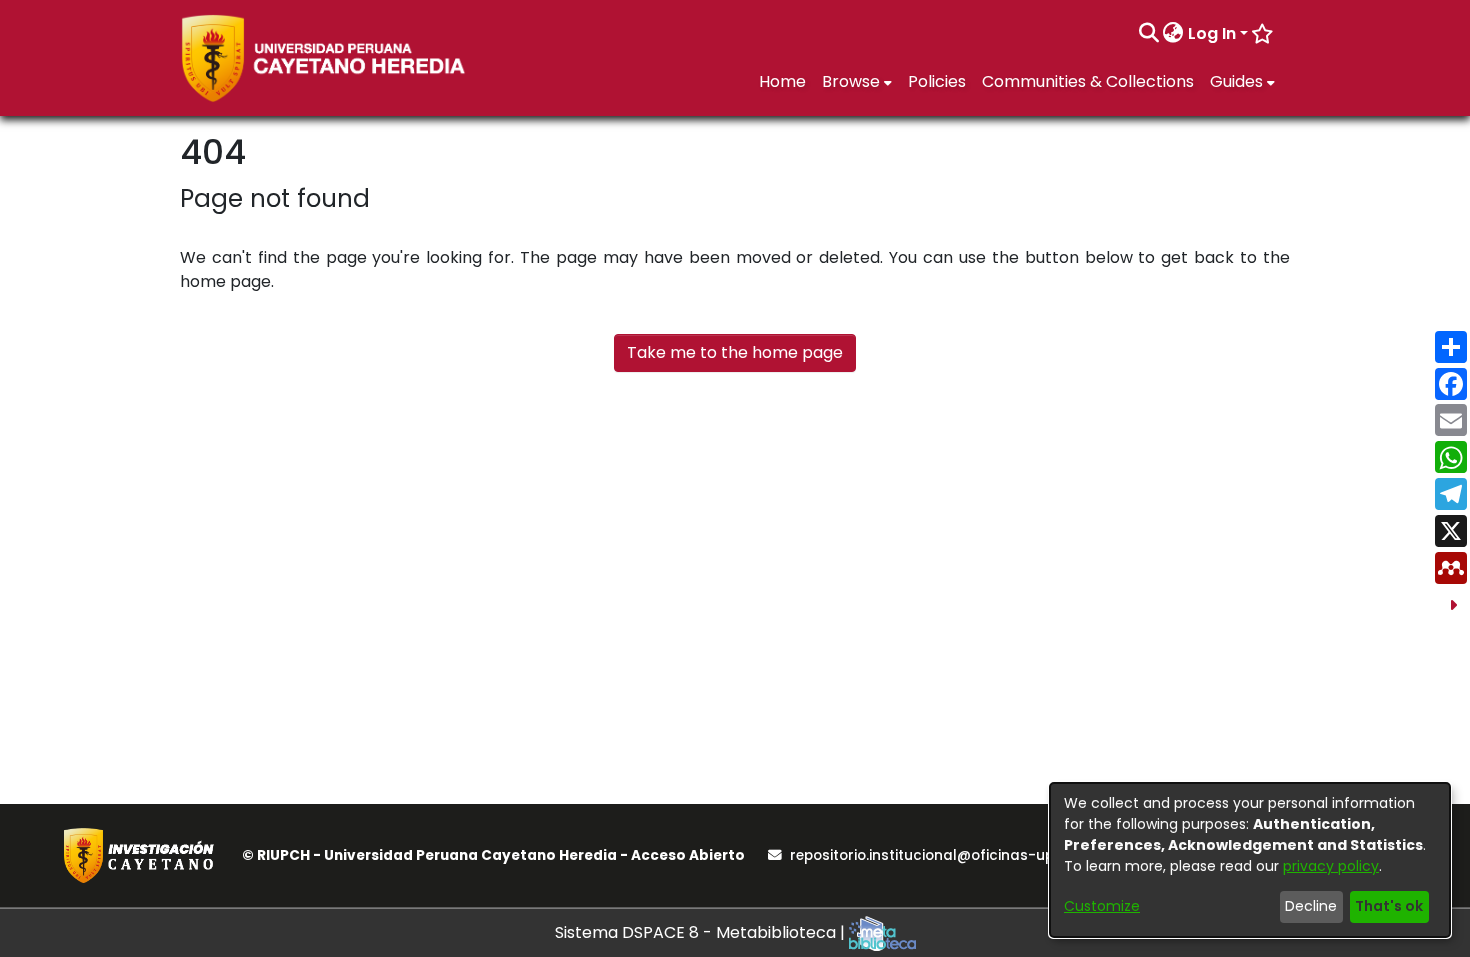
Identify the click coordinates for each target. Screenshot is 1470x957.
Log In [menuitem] (1212, 33)
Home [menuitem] (782, 81)
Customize (1102, 906)
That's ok (1389, 906)
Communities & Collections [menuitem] (1088, 81)
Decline (1311, 906)
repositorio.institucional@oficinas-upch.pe (941, 855)
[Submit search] (1148, 34)
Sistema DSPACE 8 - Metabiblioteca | (702, 932)
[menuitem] (1173, 34)
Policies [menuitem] (937, 81)
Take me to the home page (735, 352)
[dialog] (1250, 860)
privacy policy (1331, 866)
